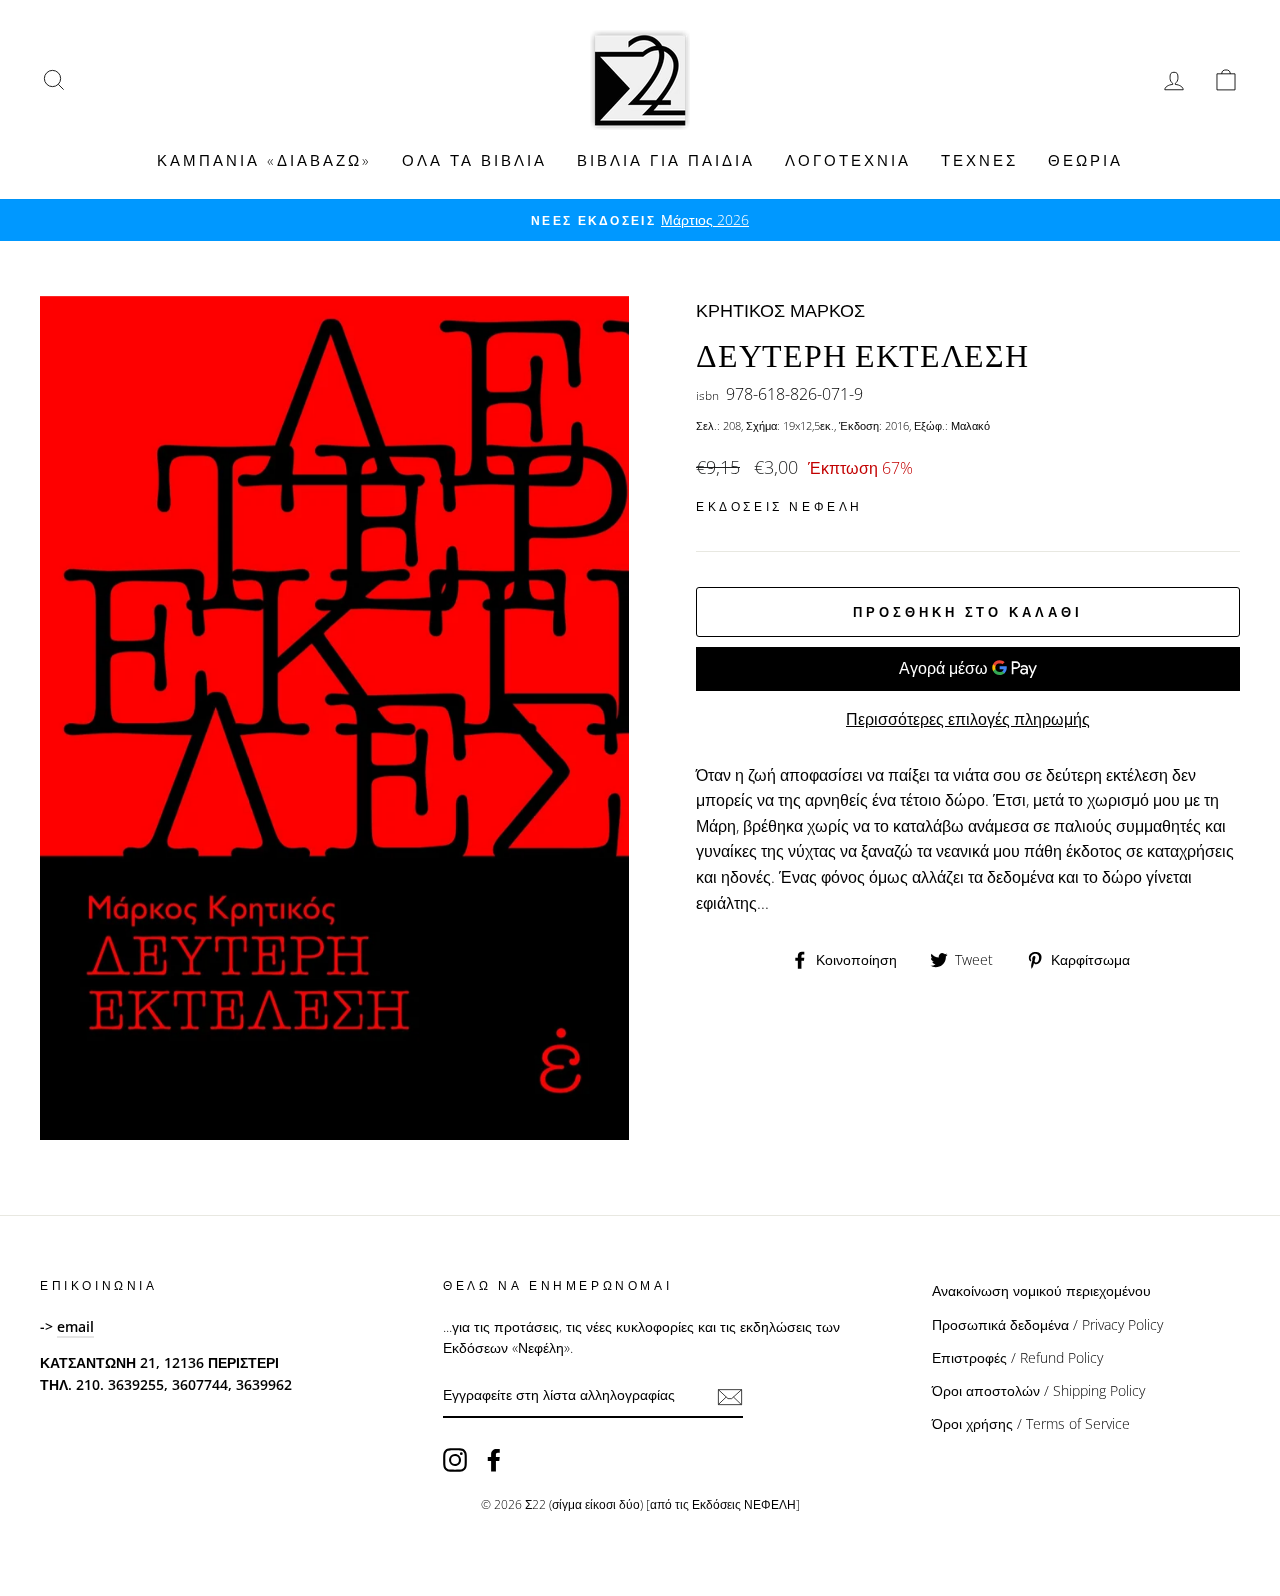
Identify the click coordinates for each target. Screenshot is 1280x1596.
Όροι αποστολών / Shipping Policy (1038, 1390)
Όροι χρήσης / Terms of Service (1031, 1423)
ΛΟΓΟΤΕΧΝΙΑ (848, 160)
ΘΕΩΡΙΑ (1085, 160)
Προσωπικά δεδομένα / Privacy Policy (1047, 1324)
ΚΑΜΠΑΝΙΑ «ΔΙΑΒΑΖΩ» (264, 160)
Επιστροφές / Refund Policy (1017, 1357)
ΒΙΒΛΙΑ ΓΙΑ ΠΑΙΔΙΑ (666, 160)
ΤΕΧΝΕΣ (979, 160)
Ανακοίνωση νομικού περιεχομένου (1041, 1290)
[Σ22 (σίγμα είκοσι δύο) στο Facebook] (494, 1460)
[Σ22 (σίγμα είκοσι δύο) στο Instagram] (455, 1460)
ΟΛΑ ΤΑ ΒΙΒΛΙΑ (474, 160)
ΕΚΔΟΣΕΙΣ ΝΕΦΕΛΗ (779, 506)
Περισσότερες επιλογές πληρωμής (968, 719)
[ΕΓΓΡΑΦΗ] (730, 1396)
